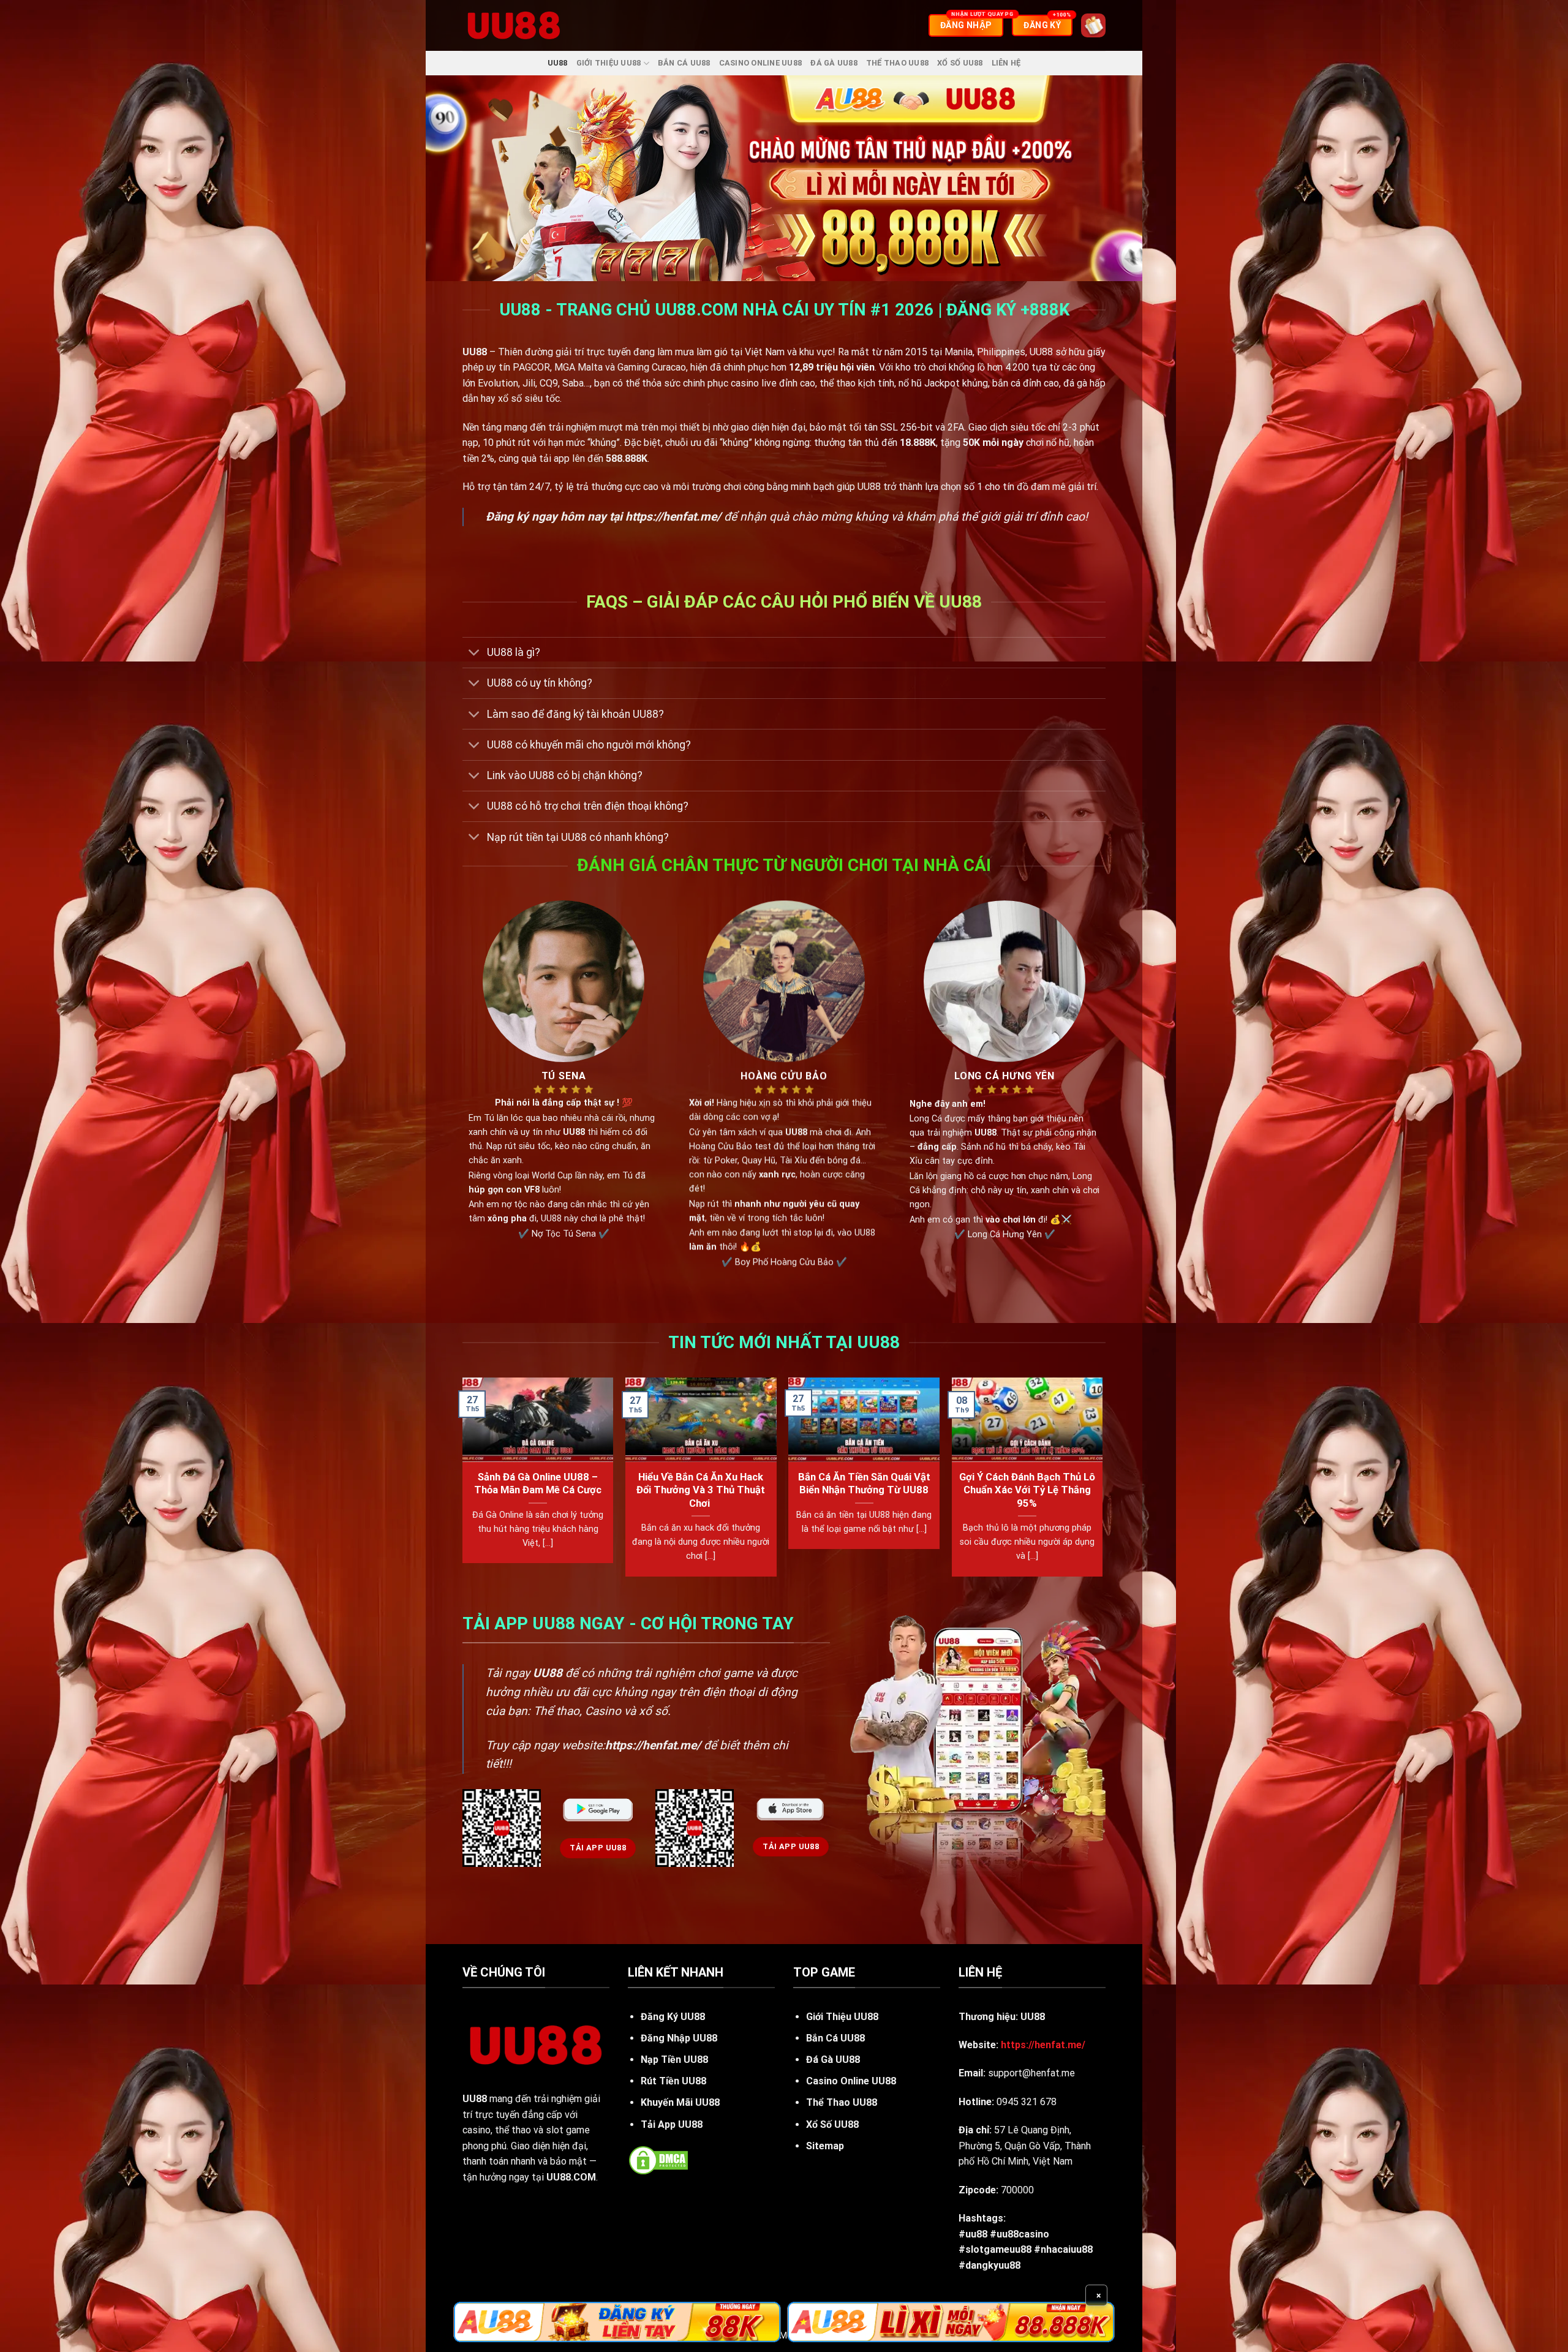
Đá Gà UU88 (834, 63)
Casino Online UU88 (761, 63)
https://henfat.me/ (673, 517)
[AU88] (617, 2322)
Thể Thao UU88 (897, 63)
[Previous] (463, 1482)
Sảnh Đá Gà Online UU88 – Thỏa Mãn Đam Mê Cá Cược (538, 1484)
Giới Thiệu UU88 (609, 63)
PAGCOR (531, 367)
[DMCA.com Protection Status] (658, 2159)
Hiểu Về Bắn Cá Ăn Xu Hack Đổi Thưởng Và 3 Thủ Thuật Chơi (701, 1490)
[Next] (1102, 1482)
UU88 (558, 63)
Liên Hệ (1006, 63)
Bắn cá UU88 (684, 63)
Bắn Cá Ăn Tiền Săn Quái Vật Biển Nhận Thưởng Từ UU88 (864, 1484)
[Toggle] (474, 654)
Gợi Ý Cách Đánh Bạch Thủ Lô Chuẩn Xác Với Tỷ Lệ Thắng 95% (1027, 1490)
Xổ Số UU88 (960, 63)
